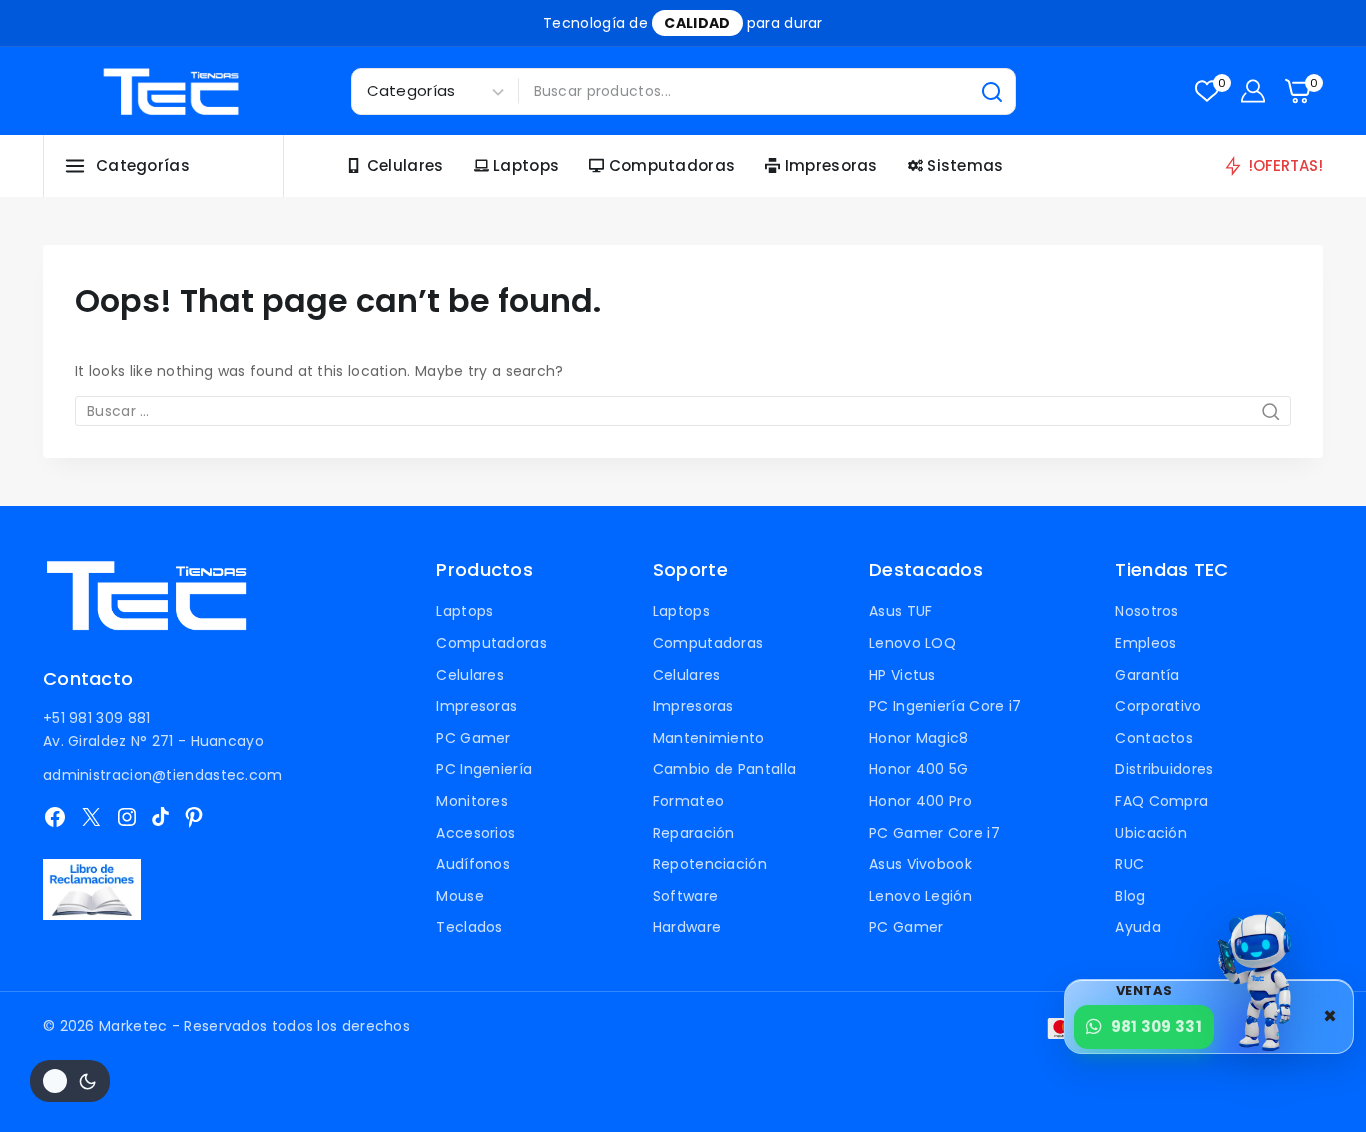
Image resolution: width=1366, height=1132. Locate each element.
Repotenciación (710, 864)
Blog (1130, 896)
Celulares (405, 165)
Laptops (526, 165)
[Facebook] (55, 817)
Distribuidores (1164, 769)
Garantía (1147, 675)
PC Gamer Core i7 (934, 833)
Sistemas (965, 165)
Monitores (472, 801)
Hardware (687, 927)
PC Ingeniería (484, 769)
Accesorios (475, 833)
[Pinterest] (194, 817)
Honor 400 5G (919, 769)
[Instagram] (127, 817)
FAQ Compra (1161, 801)
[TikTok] (160, 816)
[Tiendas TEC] (171, 91)
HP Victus (902, 675)
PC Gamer (473, 738)
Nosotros (1146, 611)
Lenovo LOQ (912, 643)
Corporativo (1158, 706)
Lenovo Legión (920, 896)
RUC (1129, 864)
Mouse (460, 896)
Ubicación (1151, 833)
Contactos (1154, 738)
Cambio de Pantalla (724, 769)
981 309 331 (1156, 1026)
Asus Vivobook (920, 864)
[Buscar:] (683, 411)
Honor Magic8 (919, 738)
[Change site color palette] (70, 1081)
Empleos (1145, 643)
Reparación (694, 833)
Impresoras (831, 165)
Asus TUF (900, 611)
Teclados (469, 927)
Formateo (688, 801)
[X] (91, 817)
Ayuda (1138, 927)
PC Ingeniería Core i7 (945, 706)
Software (685, 896)
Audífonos (473, 864)
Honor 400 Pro (920, 801)
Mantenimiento (709, 738)
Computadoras (672, 165)
